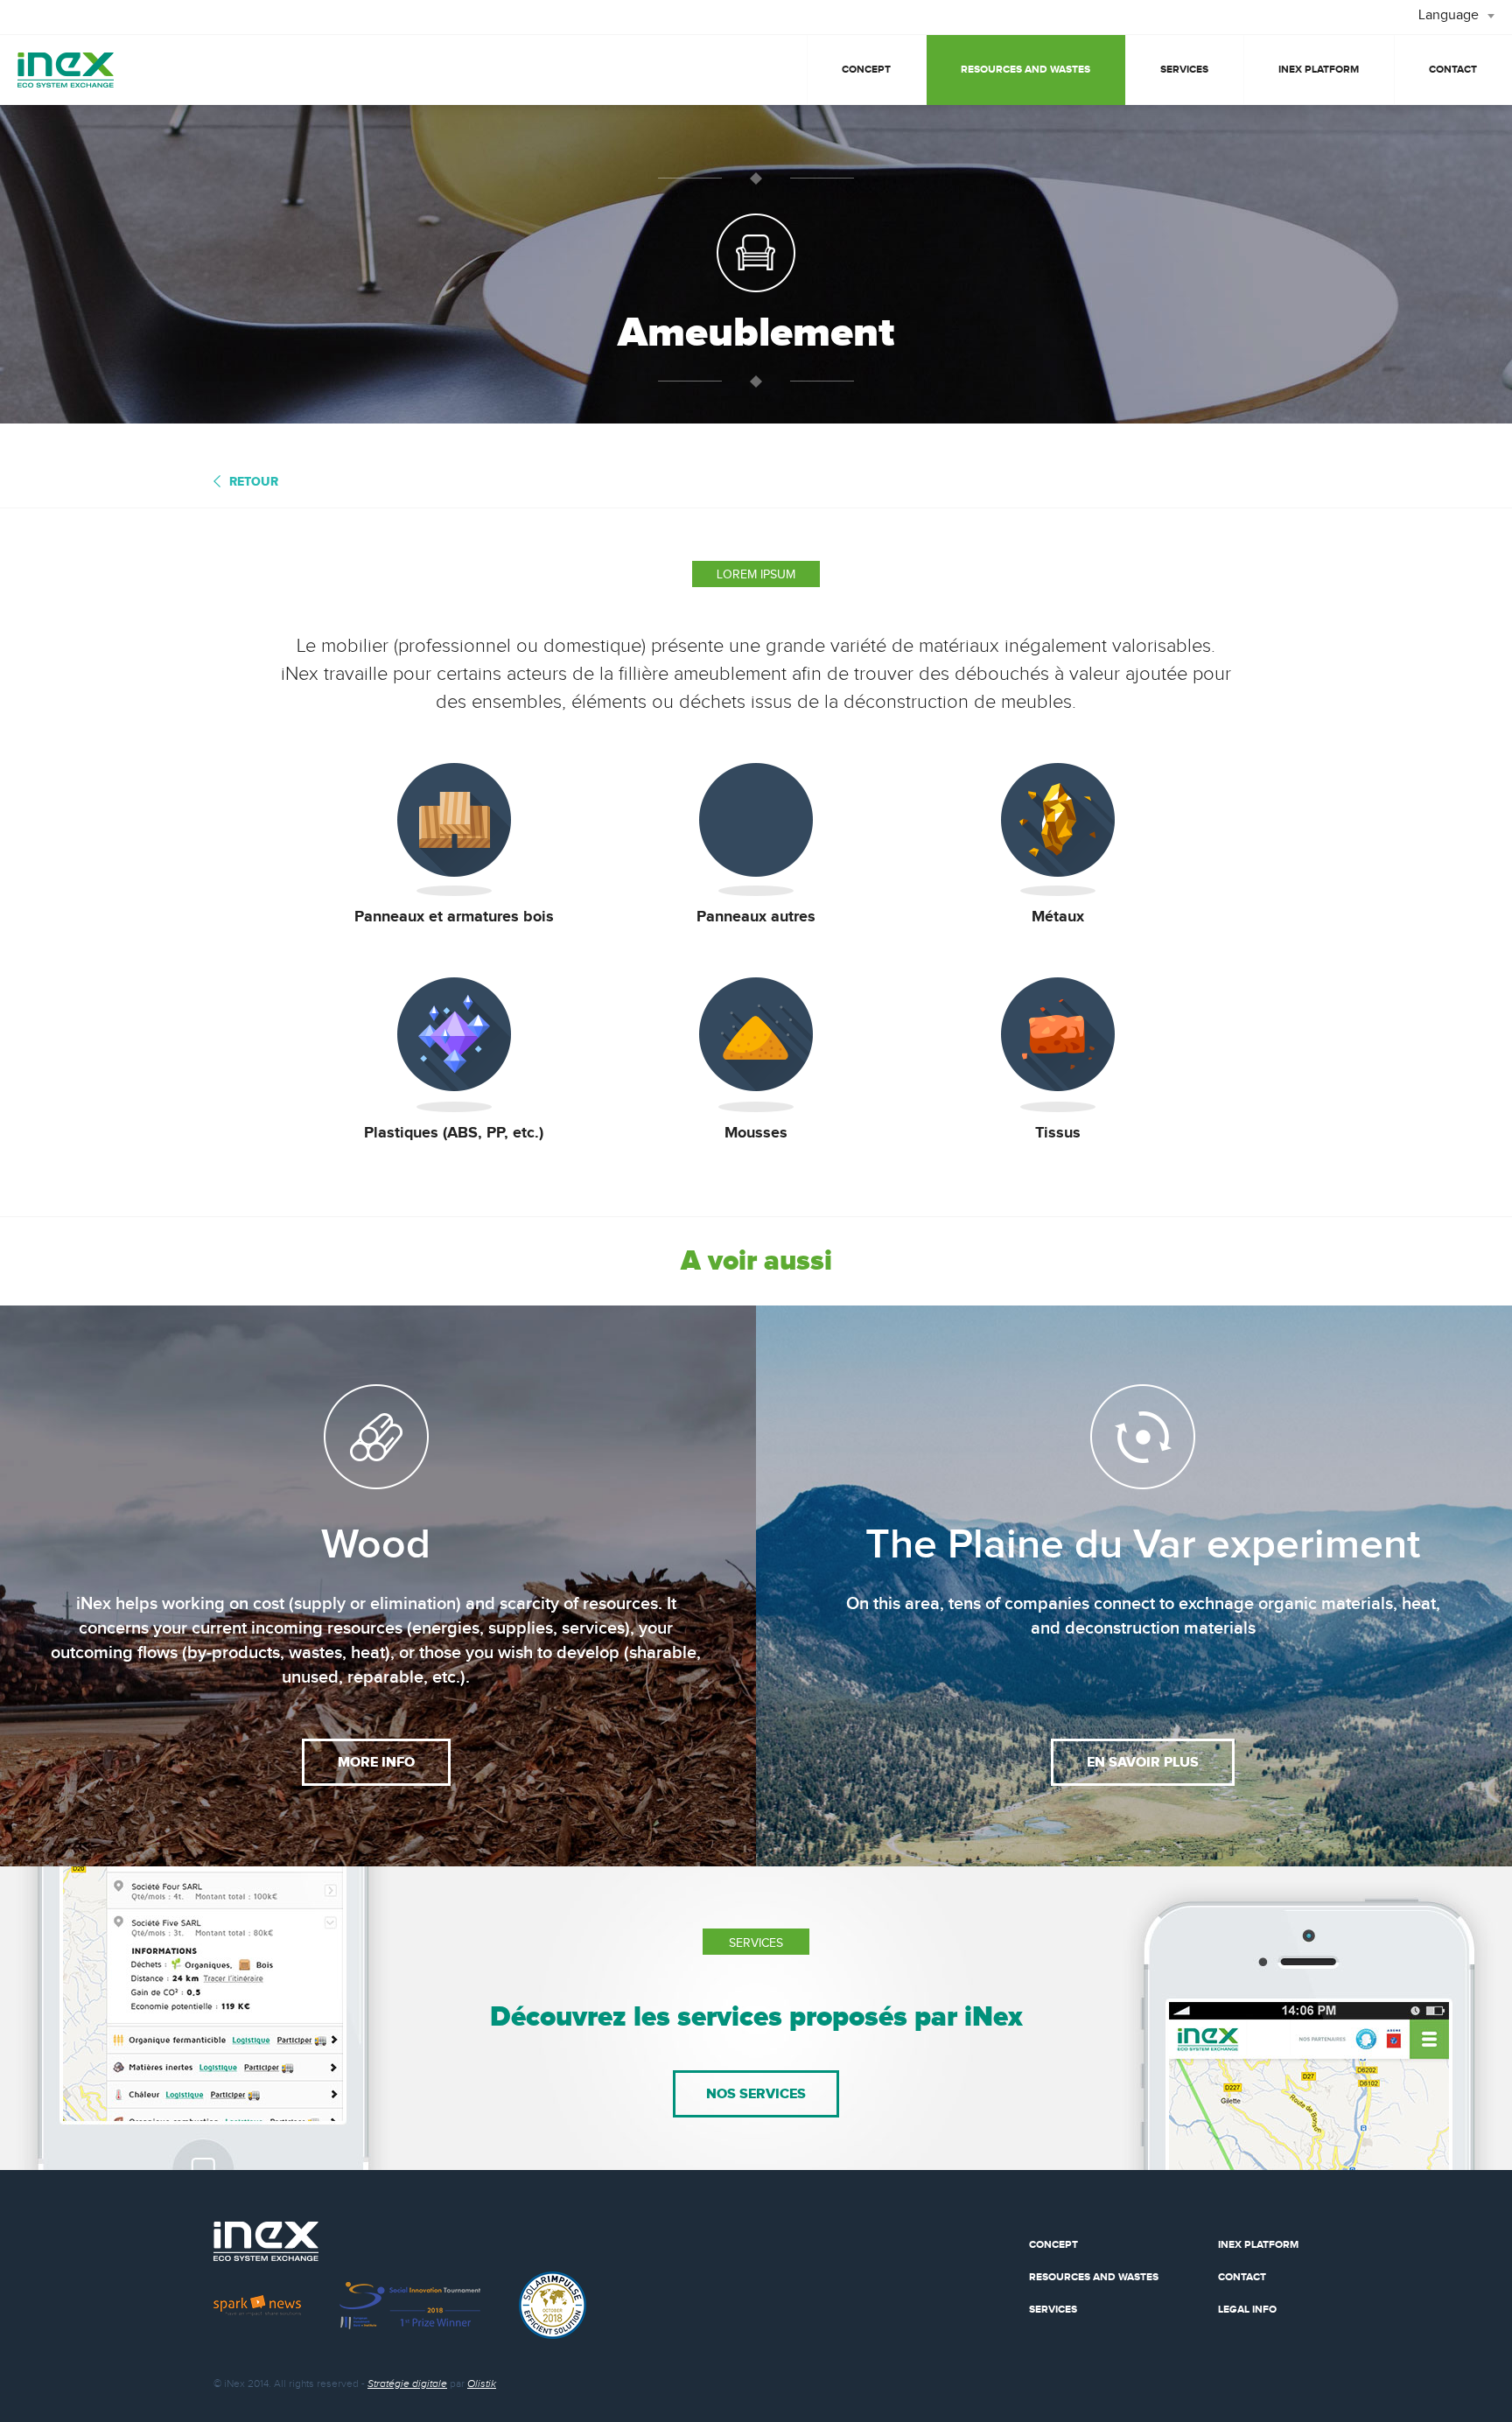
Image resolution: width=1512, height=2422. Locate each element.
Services (1184, 70)
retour (254, 482)
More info (376, 1762)
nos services (756, 2094)
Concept (866, 70)
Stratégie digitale (407, 2383)
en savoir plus (1143, 1762)
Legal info (1247, 2310)
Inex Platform (1258, 2245)
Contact (1453, 70)
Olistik (482, 2383)
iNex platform (1319, 70)
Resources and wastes (1025, 70)
